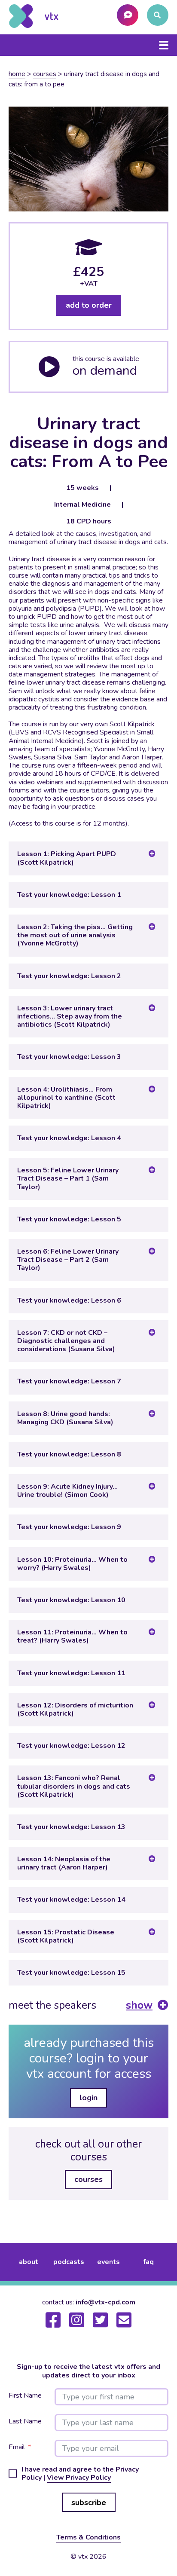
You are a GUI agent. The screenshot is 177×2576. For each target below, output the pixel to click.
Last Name (25, 2422)
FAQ (148, 2262)
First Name (25, 2396)
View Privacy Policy (79, 2478)
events (108, 2262)
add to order (89, 305)
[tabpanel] (88, 679)
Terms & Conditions (88, 2537)
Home (17, 74)
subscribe (89, 2503)
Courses (45, 74)
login (88, 2098)
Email (17, 2447)
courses (88, 2179)
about (29, 2262)
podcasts (69, 2262)
